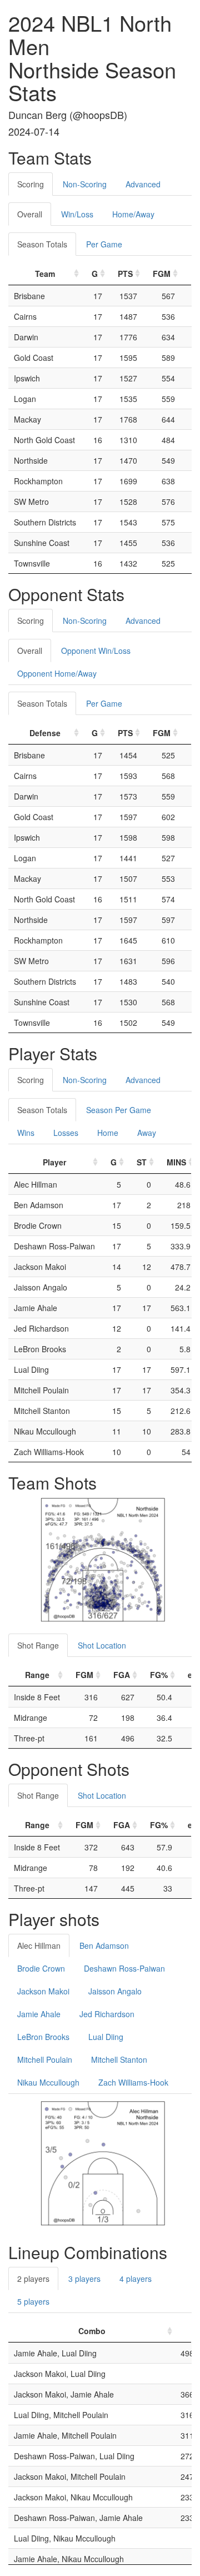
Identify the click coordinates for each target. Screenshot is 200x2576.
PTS (125, 274)
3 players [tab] (84, 2279)
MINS (176, 1162)
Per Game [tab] (104, 244)
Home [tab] (108, 1133)
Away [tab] (147, 1133)
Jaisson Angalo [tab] (115, 1991)
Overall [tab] (30, 214)
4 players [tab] (136, 2279)
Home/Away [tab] (133, 214)
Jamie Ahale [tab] (39, 2014)
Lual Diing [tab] (106, 2037)
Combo (92, 2331)
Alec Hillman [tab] (39, 1945)
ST (142, 1162)
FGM (162, 274)
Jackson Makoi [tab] (43, 1991)
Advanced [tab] (143, 184)
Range (37, 1675)
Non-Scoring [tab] (85, 184)
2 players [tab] (33, 2279)
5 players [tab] (33, 2301)
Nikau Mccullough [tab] (48, 2082)
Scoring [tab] (31, 184)
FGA (122, 1675)
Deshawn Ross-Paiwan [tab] (124, 1968)
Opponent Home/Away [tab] (57, 673)
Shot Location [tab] (102, 1645)
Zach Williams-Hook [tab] (133, 2082)
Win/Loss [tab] (77, 214)
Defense (45, 733)
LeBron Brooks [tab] (43, 2037)
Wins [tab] (26, 1133)
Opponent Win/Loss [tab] (96, 651)
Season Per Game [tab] (119, 1110)
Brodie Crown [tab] (41, 1968)
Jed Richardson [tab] (107, 2014)
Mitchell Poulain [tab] (45, 2059)
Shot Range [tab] (38, 1645)
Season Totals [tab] (42, 244)
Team (45, 274)
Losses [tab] (66, 1133)
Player (54, 1162)
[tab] (179, 178)
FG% (159, 1675)
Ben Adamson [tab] (104, 1945)
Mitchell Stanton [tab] (119, 2059)
